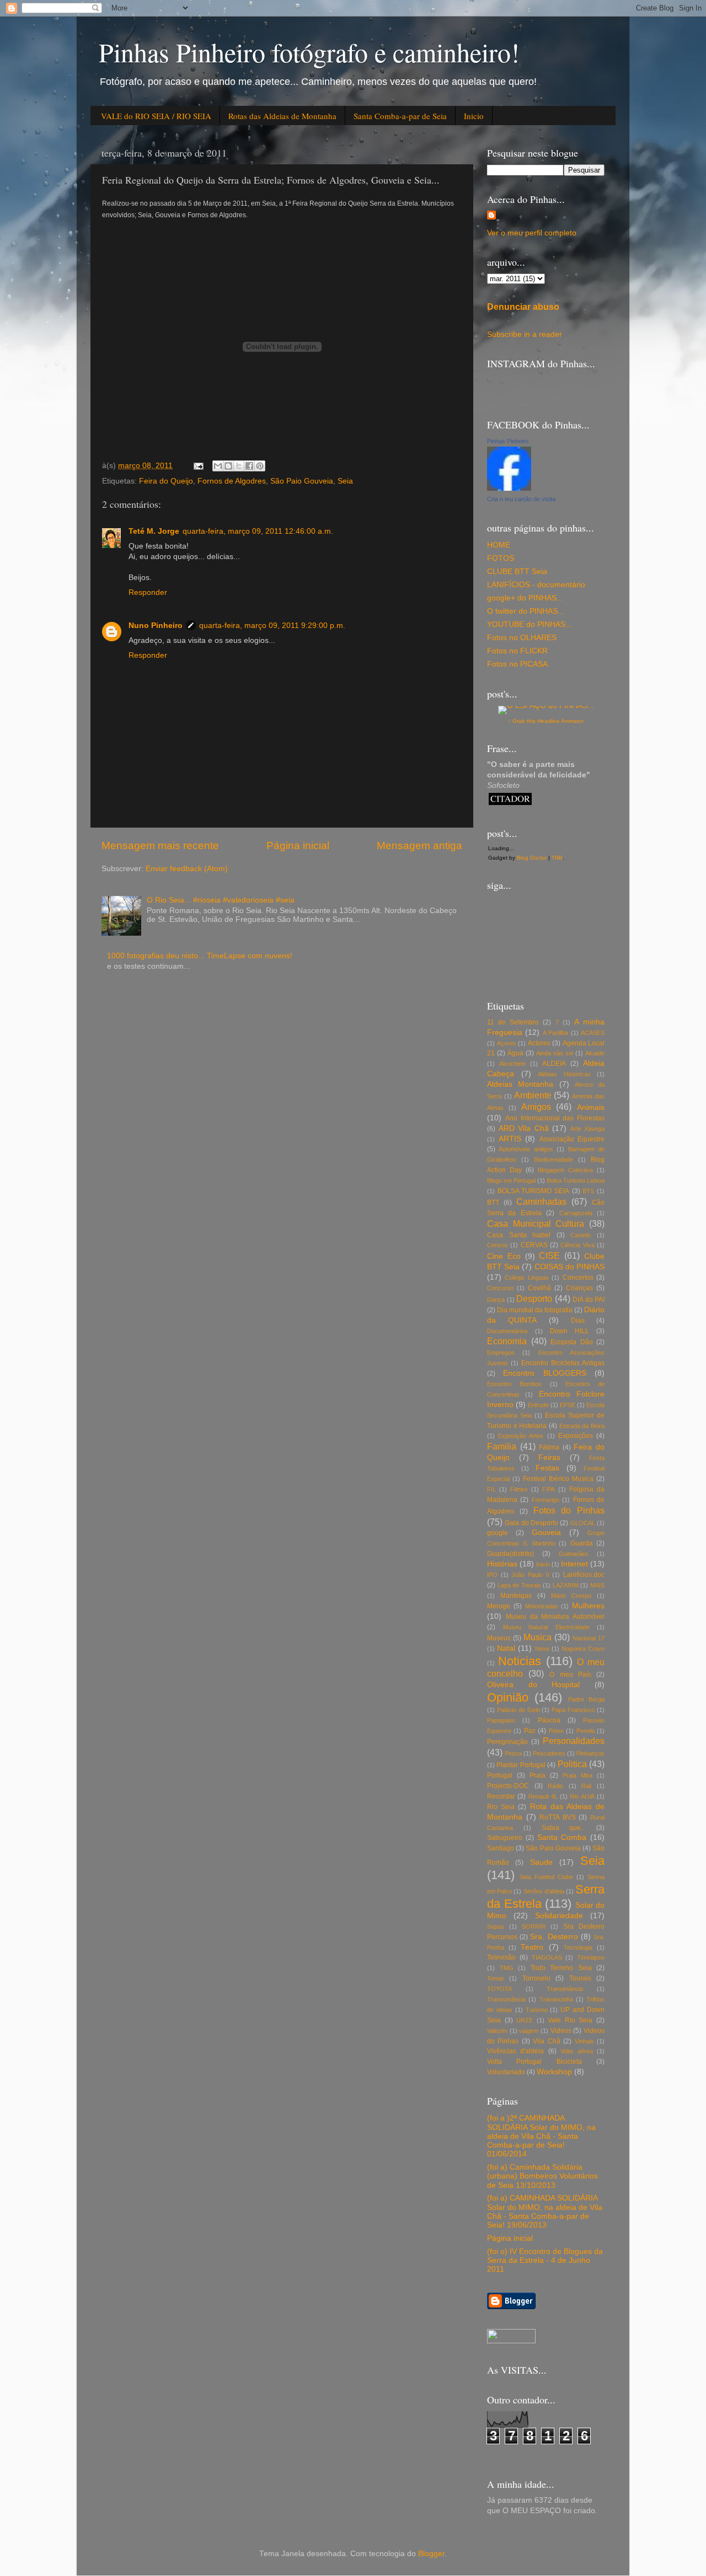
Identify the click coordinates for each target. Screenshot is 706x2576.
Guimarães (574, 1554)
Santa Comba (562, 1837)
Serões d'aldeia (544, 1891)
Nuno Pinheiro (156, 626)
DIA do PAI (589, 1300)
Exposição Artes (521, 1436)
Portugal (500, 1775)
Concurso (500, 1288)
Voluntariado (506, 2072)
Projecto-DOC (508, 1786)
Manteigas (516, 1596)
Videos (561, 2031)
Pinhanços (590, 1753)
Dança (496, 1300)
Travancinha (556, 1999)
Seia (345, 481)
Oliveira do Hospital (533, 1685)
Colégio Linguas (526, 1278)
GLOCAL (583, 1523)
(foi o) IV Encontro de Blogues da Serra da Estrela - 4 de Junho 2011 (545, 2260)
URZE (525, 2020)
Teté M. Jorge (154, 531)
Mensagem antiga (419, 846)
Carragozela (576, 1213)
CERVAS (534, 1245)
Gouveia (546, 1533)
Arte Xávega (588, 1129)
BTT (493, 1203)
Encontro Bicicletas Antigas (563, 1363)
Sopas (496, 1926)
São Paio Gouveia (302, 481)
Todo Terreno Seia (561, 1968)
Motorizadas (542, 1606)
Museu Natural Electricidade (546, 1627)
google (498, 1533)
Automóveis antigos (526, 1149)
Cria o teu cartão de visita (521, 499)
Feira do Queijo (166, 481)
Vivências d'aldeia (515, 2051)
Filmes (519, 1489)
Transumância (506, 1999)
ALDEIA (554, 1064)
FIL (491, 1489)
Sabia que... (564, 1828)
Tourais (580, 1978)
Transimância (565, 1989)
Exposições (576, 1436)
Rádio (555, 1786)
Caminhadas (541, 1201)
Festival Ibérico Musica (558, 1479)
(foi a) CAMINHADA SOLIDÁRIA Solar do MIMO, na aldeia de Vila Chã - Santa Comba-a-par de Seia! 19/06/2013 (545, 2212)
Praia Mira (577, 1775)
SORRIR (534, 1926)
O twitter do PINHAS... (526, 611)
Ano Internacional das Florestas (555, 1118)
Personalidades (574, 1741)
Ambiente (533, 1095)
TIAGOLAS (547, 1957)
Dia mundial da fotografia (535, 1310)
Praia (537, 1775)
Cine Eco (504, 1256)
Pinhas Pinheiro (508, 441)
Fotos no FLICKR (517, 651)
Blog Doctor (532, 858)
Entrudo (538, 1405)
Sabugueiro (505, 1838)
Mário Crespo (571, 1596)
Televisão (501, 1957)
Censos (498, 1245)
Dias (578, 1321)
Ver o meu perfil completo (532, 233)
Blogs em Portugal (511, 1180)
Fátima (549, 1447)
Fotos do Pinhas (569, 1510)
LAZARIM (566, 1585)
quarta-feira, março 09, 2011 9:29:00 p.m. (272, 626)
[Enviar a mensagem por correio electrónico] (198, 466)
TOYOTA (499, 1989)
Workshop (554, 2072)
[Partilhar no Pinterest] (260, 466)
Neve (542, 1649)
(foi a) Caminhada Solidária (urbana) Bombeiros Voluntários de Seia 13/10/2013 (542, 2176)
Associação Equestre (572, 1139)
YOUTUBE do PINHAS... (529, 624)
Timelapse (591, 1957)
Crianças (579, 1288)
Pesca (513, 1753)
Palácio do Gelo (518, 1710)
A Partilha (555, 1033)
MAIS (597, 1585)
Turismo (537, 2010)
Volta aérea (576, 2051)
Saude (541, 1862)
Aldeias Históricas (564, 1074)
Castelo (581, 1235)
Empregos (501, 1353)
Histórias (502, 1564)
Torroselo (536, 1978)
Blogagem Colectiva (565, 1170)
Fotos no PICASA (517, 664)
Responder (148, 592)
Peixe (556, 1731)
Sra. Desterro (554, 1937)
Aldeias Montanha (520, 1084)
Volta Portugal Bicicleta (534, 2062)
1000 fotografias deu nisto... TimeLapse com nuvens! (200, 956)
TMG (507, 1968)
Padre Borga (586, 1699)
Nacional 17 (589, 1638)
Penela (585, 1731)
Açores (507, 1043)
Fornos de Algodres (232, 481)
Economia (507, 1341)
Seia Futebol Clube (546, 1877)
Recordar (501, 1796)
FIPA (549, 1489)
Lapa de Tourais (519, 1585)
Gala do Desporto (531, 1523)
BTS (588, 1191)
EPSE (568, 1405)
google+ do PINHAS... (525, 598)
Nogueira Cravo (583, 1649)
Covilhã (539, 1288)
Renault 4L (543, 1796)
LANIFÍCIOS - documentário (536, 585)
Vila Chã (546, 2041)
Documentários (507, 1331)
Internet (574, 1564)
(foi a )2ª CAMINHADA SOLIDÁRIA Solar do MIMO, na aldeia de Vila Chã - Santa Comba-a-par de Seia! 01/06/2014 (541, 2136)
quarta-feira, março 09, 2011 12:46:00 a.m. (258, 531)
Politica (572, 1764)
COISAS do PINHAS (569, 1267)
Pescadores (549, 1753)
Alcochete (512, 1064)
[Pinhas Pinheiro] (509, 488)
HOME (499, 545)
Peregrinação (507, 1742)
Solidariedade (559, 1916)
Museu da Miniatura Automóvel (555, 1617)
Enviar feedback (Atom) (187, 869)
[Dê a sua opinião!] (228, 466)
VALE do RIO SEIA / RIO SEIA (156, 116)
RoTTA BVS (558, 1817)
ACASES (593, 1033)
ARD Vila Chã (524, 1128)
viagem (529, 2031)
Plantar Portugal (521, 1765)
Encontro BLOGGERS (544, 1373)
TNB (557, 858)
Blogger (431, 2554)
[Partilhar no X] (239, 466)
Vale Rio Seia (570, 2020)
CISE (549, 1255)
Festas (547, 1468)
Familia (502, 1446)
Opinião (508, 1697)
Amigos (536, 1107)
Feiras (549, 1458)
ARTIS (510, 1139)
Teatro (532, 1947)
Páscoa (549, 1720)
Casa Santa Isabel (519, 1235)
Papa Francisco (573, 1710)
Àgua (515, 1053)
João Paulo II (530, 1575)
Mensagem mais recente (160, 846)
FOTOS (501, 558)
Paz (530, 1731)
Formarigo (545, 1500)
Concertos (578, 1278)
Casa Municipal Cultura (536, 1223)
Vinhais (584, 2041)
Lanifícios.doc (584, 1575)
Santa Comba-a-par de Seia (400, 116)
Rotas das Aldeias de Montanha (282, 116)
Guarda (582, 1543)
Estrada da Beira (582, 1426)
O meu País (570, 1675)
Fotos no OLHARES (522, 638)
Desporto (534, 1298)
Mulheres (588, 1606)
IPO (492, 1575)
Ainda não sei (555, 1053)
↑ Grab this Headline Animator (546, 721)
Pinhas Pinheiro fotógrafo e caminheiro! (309, 52)
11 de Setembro (513, 1022)
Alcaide (595, 1053)
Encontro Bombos (514, 1384)
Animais (591, 1107)
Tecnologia (578, 1947)
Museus (499, 1638)
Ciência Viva (577, 1245)
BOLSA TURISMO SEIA (533, 1191)
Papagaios (501, 1720)
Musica (537, 1637)
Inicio (474, 116)
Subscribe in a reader (525, 334)
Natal (506, 1648)
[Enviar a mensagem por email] (218, 466)
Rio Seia (501, 1807)
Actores (539, 1043)
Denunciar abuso (523, 307)
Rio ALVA (582, 1796)
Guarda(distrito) (510, 1554)
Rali (586, 1786)
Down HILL (569, 1331)
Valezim (497, 2031)
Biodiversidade (553, 1160)
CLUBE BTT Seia (517, 571)
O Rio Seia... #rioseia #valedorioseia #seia (221, 900)
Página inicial (298, 846)
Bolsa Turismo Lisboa (576, 1180)
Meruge (499, 1606)
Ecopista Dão (572, 1342)
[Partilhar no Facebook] (249, 466)
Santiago (501, 1848)
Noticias (520, 1661)
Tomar (496, 1978)
